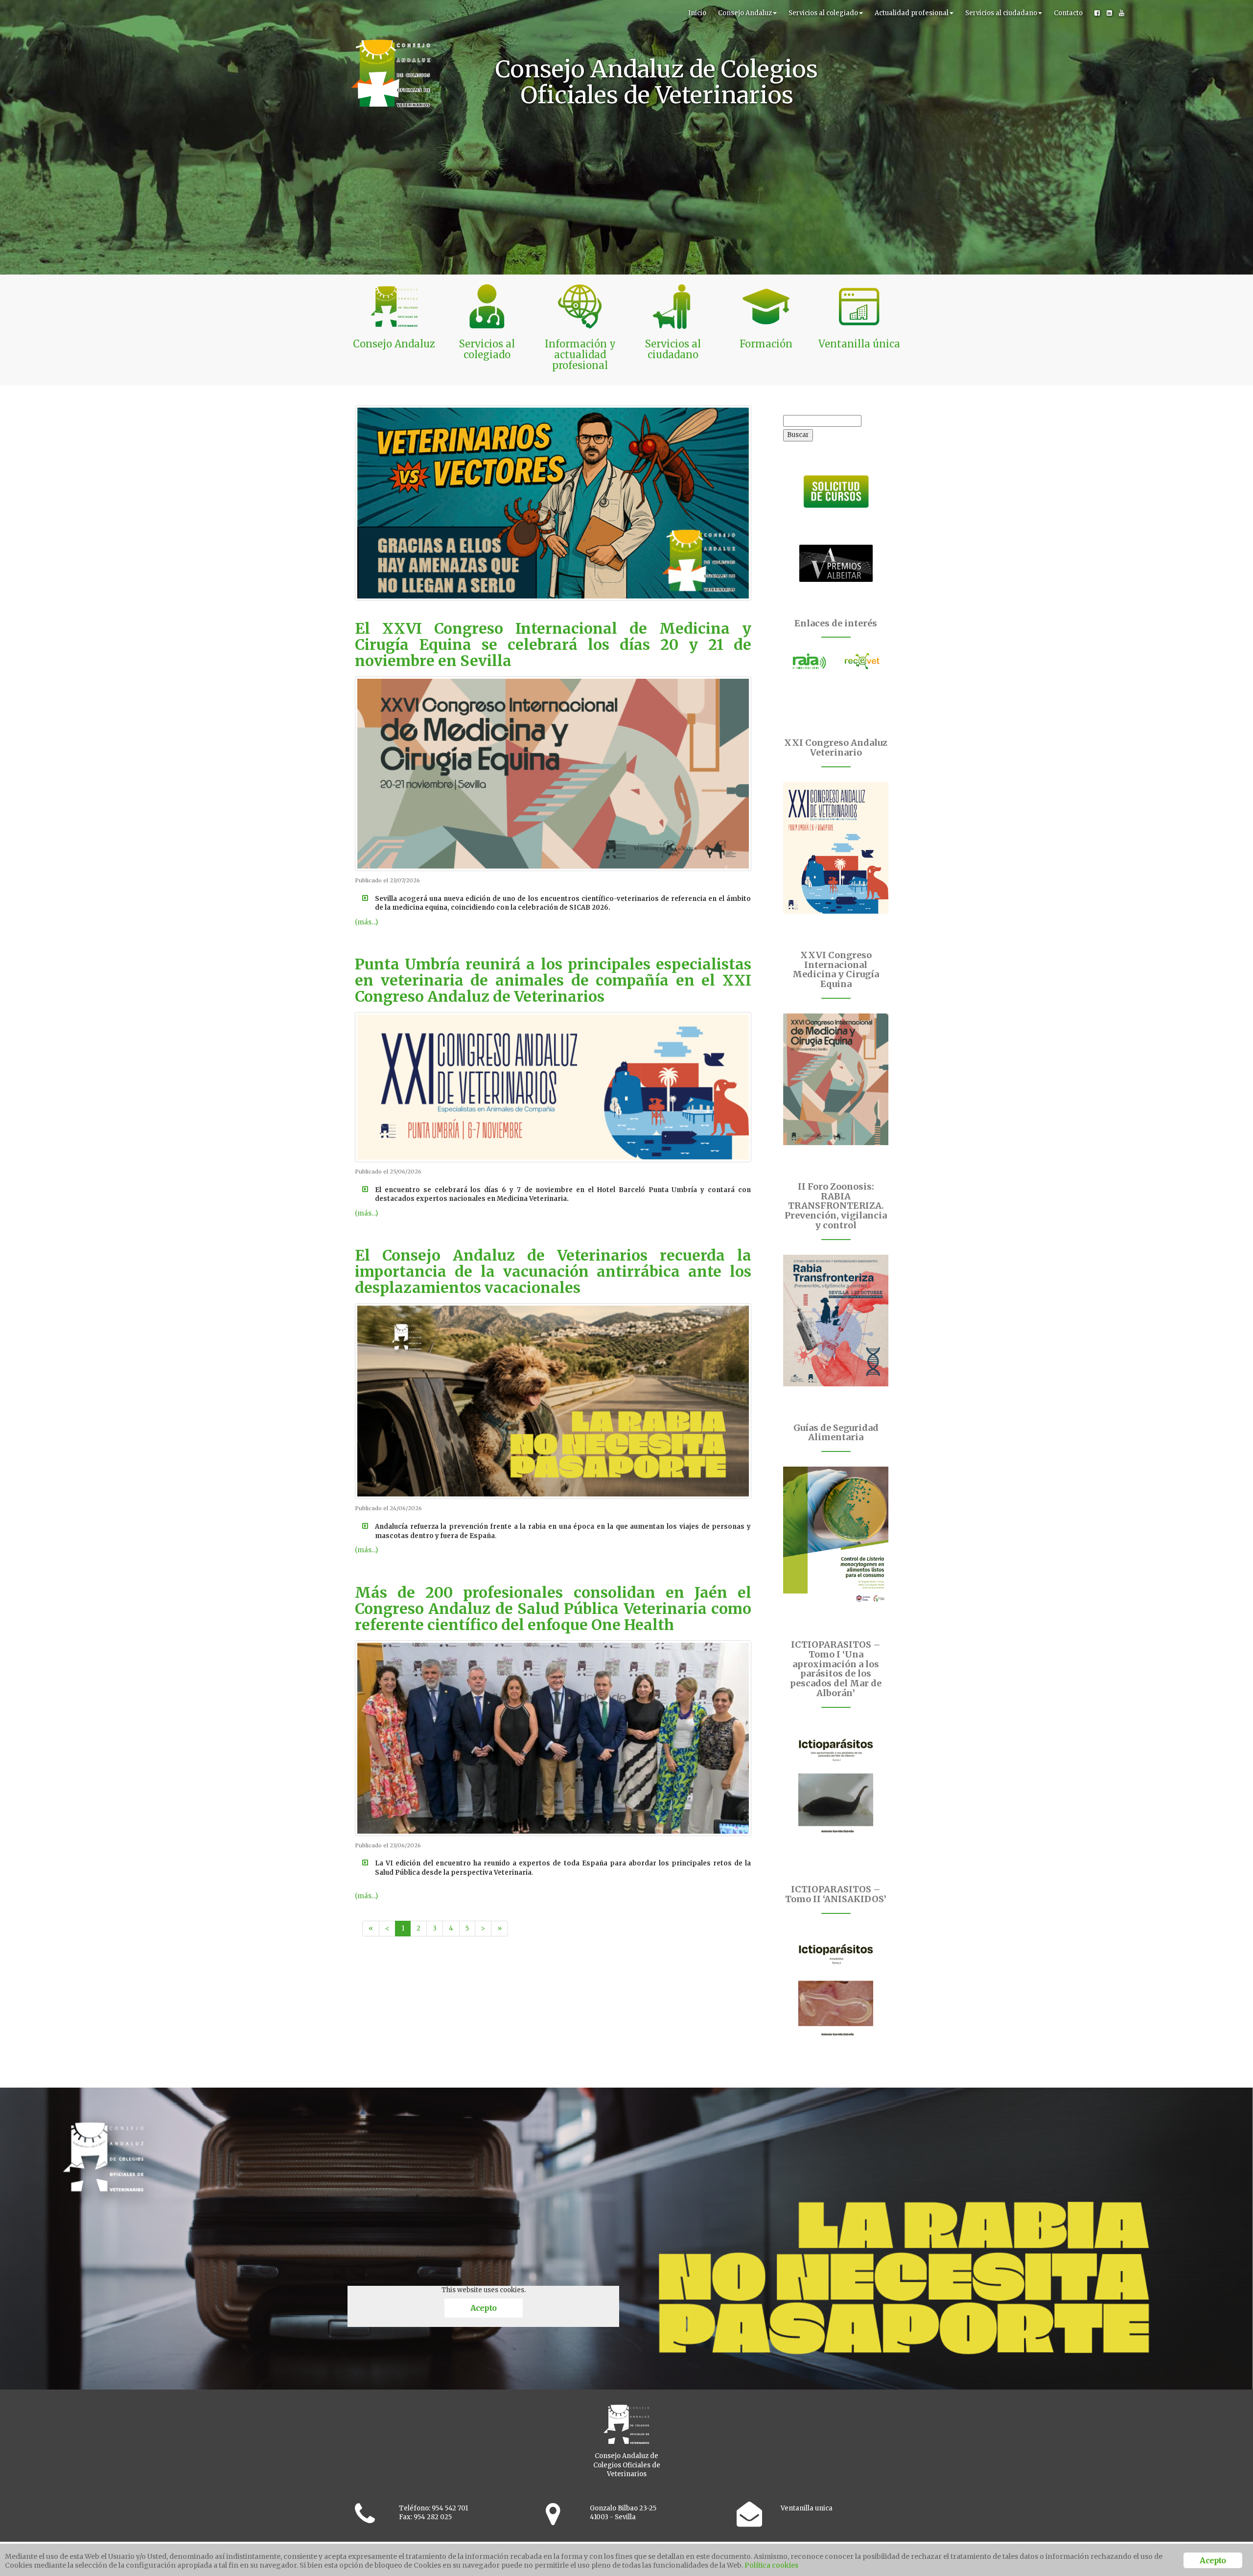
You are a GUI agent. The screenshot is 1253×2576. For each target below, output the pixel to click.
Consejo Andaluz (745, 13)
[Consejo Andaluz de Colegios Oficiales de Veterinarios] (391, 12)
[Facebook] (1097, 13)
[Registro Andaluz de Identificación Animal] (810, 661)
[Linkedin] (1109, 13)
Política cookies (771, 2565)
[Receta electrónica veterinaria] (862, 661)
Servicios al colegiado (823, 13)
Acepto (483, 2308)
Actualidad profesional (912, 13)
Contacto (1068, 13)
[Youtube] (1122, 13)
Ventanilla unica (807, 2508)
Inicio (697, 13)
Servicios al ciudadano (1001, 13)
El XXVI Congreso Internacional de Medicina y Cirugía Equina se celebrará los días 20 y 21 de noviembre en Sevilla (553, 644)
